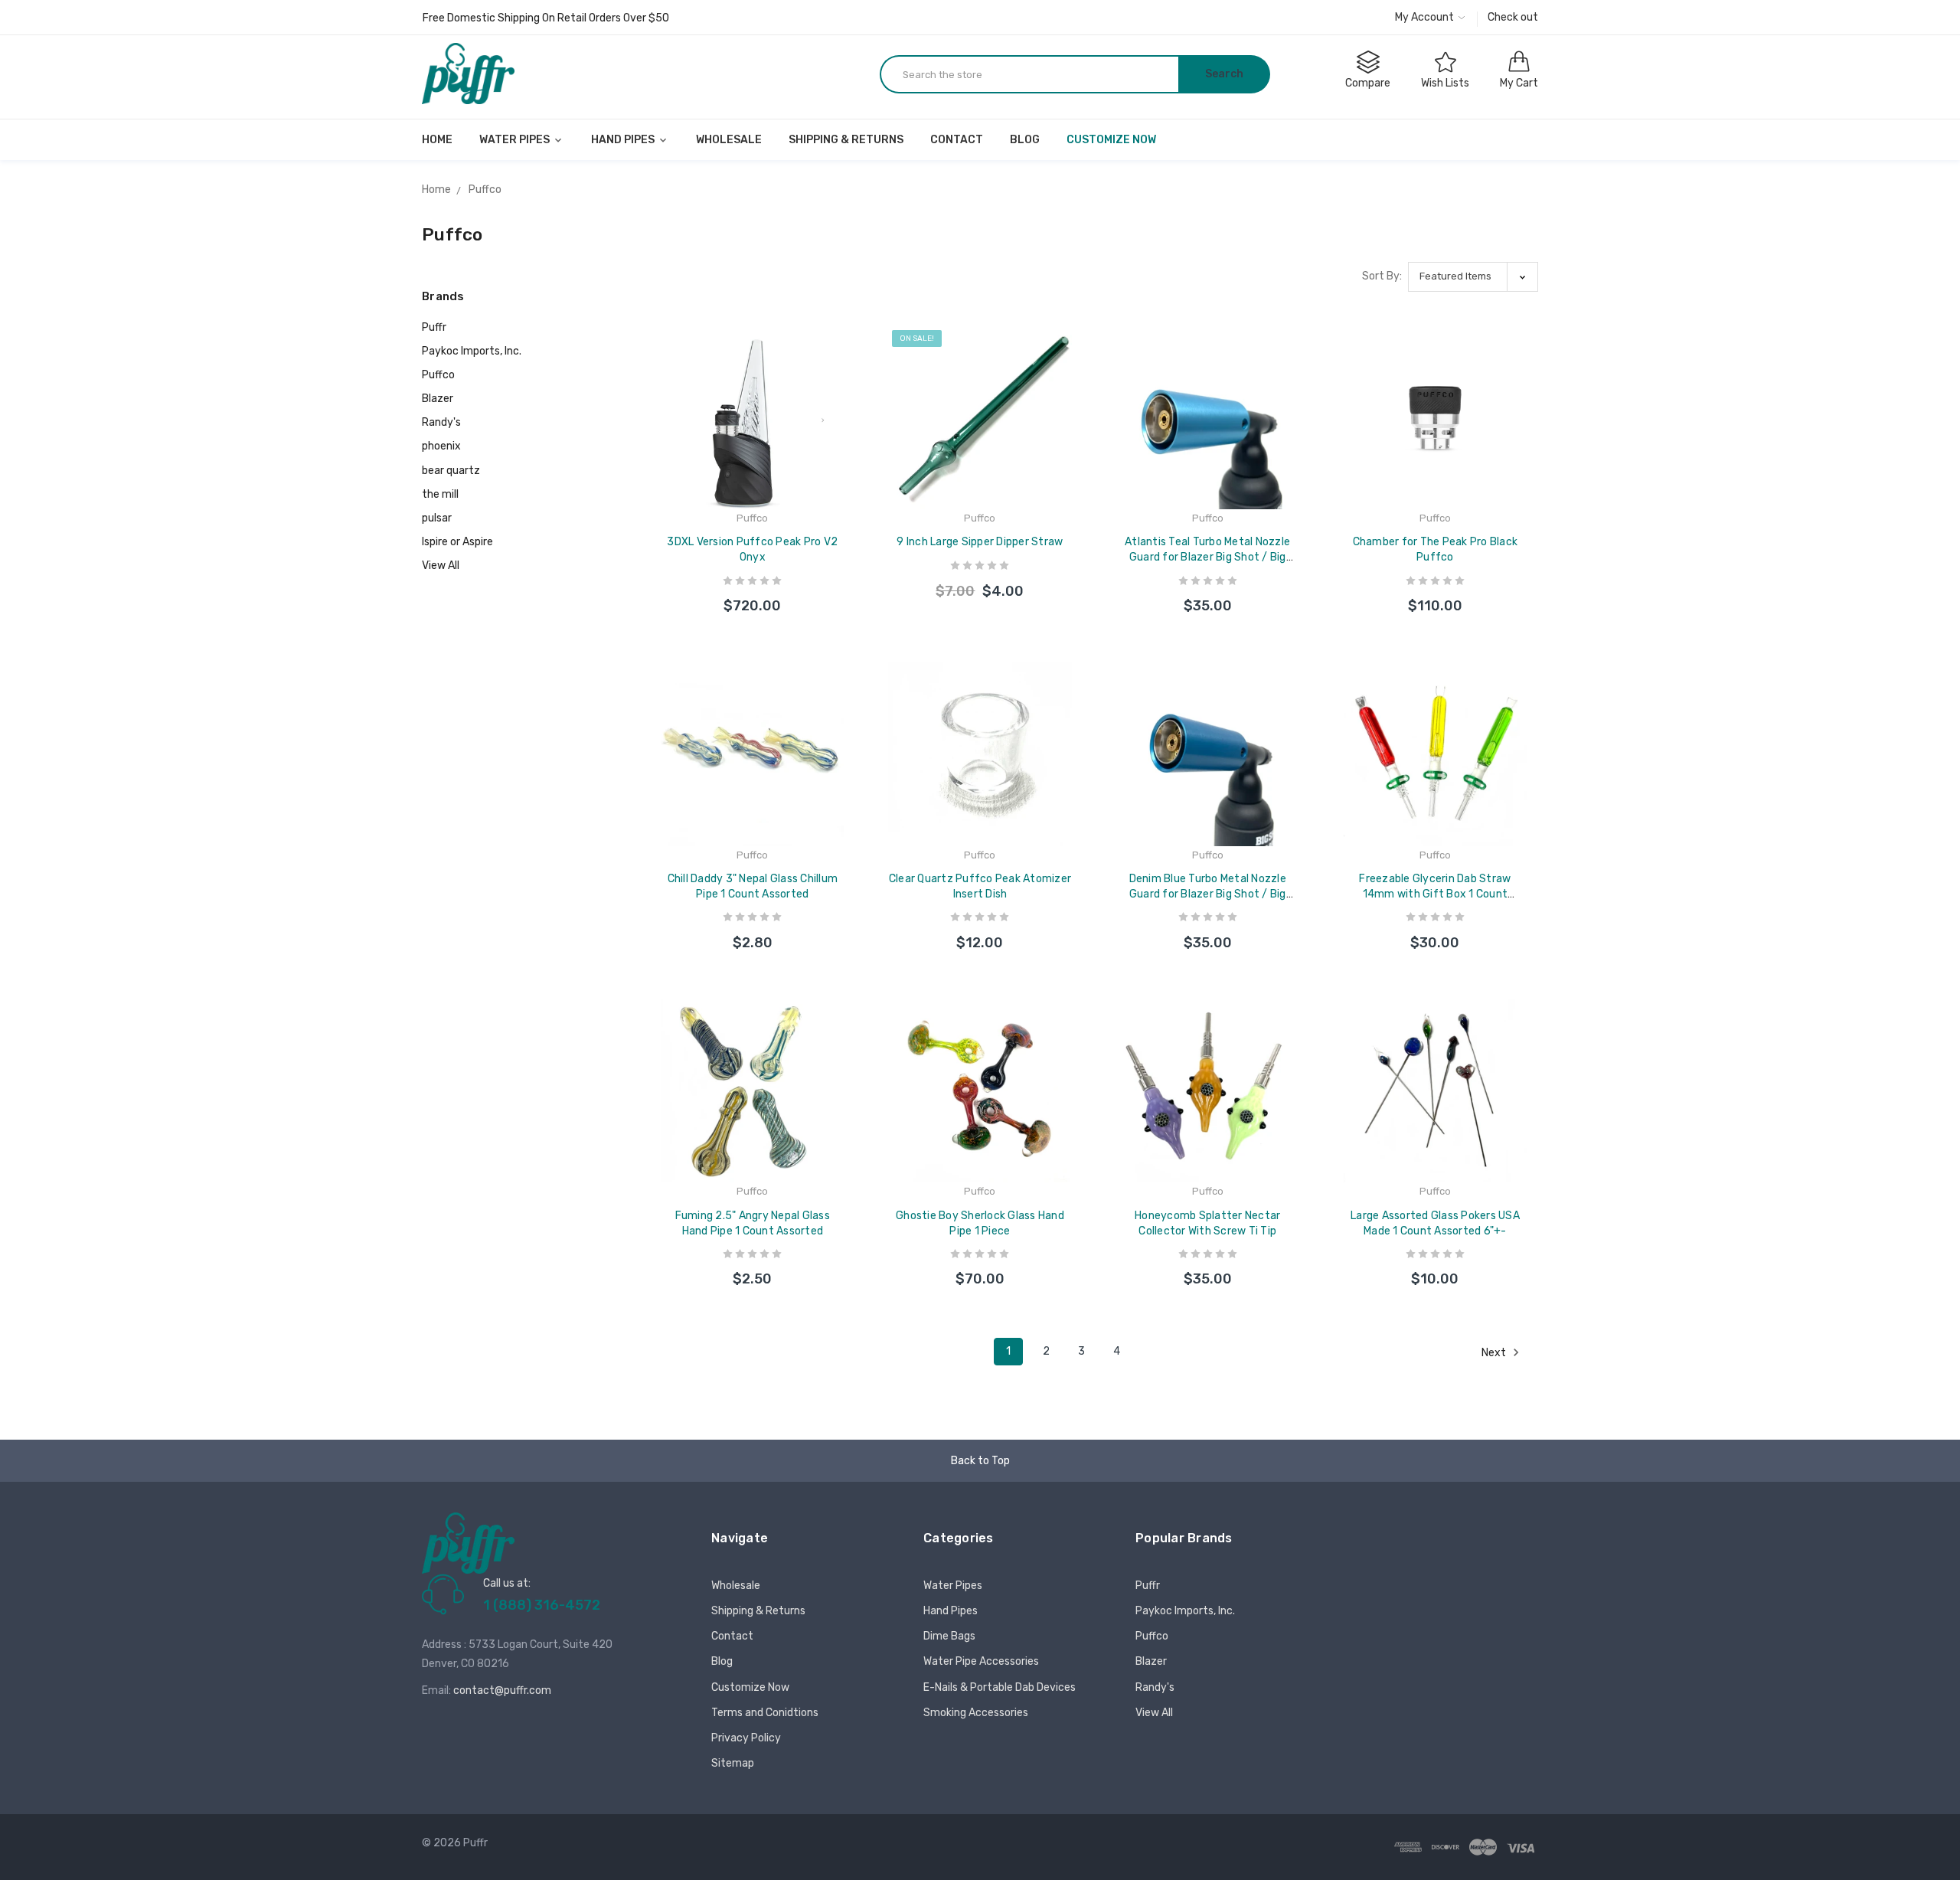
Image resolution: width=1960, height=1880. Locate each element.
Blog (1025, 140)
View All (441, 566)
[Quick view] (844, 412)
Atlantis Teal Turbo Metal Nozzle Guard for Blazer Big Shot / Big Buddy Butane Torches (1207, 557)
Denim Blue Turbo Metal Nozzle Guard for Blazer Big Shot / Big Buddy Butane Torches (1208, 894)
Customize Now (1111, 140)
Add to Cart (753, 591)
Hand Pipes (624, 140)
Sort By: (1382, 276)
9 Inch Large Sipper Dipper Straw (980, 542)
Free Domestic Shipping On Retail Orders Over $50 (546, 18)
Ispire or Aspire (457, 542)
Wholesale (729, 140)
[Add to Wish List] (844, 378)
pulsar (437, 518)
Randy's (441, 422)
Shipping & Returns (846, 140)
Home (437, 140)
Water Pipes (516, 140)
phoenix (441, 446)
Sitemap (733, 1763)
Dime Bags (949, 1636)
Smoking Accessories (976, 1713)
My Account (1426, 17)
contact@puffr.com (502, 1690)
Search (1224, 74)
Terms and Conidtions (765, 1713)
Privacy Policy (746, 1738)
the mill (440, 494)
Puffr (434, 327)
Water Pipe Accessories (981, 1661)
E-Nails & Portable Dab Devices (1000, 1687)
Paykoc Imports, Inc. (472, 351)
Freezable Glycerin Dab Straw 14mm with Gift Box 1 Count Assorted (1435, 894)
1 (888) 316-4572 (542, 1605)
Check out (1513, 17)
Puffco (438, 375)
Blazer (438, 399)
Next (1495, 1353)
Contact (957, 140)
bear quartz (451, 471)
